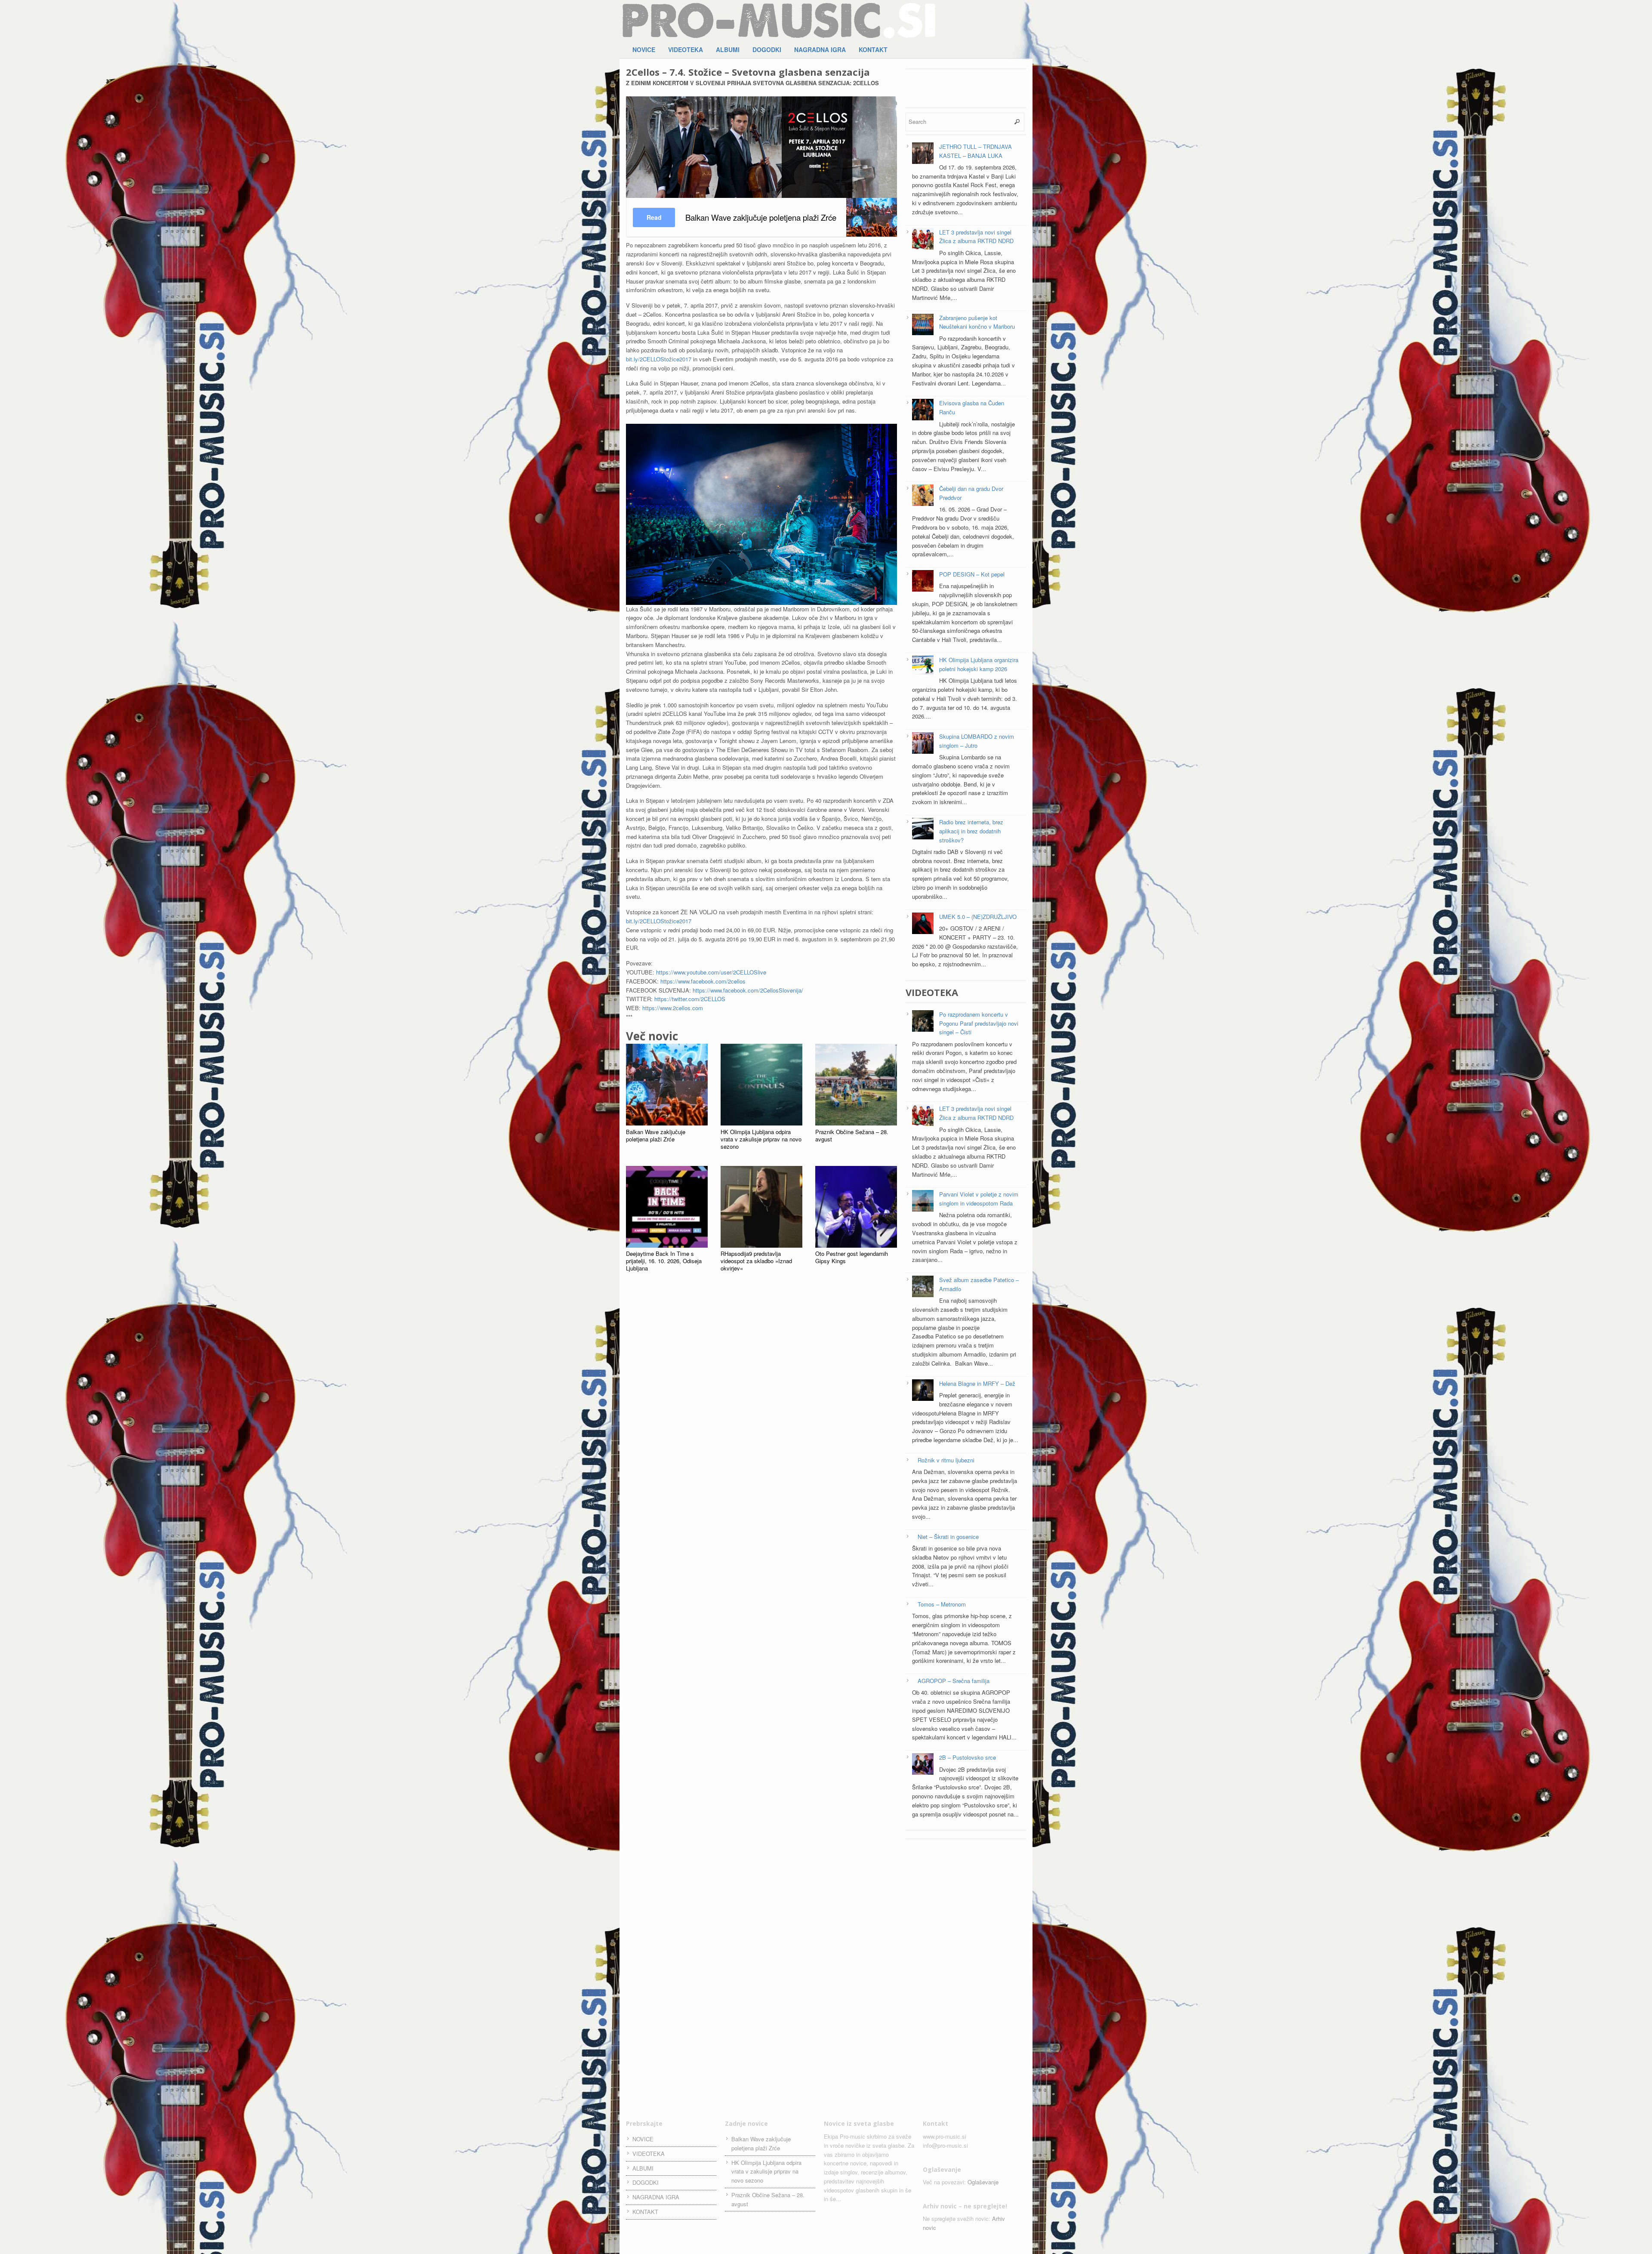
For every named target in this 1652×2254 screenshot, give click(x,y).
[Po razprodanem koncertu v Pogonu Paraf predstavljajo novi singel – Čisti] (923, 1022)
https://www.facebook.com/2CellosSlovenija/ (748, 990)
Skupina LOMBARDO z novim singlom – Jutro (977, 741)
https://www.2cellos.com (673, 1008)
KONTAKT (873, 49)
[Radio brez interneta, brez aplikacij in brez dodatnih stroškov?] (923, 830)
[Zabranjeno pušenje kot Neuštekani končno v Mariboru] (923, 326)
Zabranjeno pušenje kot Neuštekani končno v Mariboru (977, 322)
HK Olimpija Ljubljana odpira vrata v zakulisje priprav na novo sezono (766, 2172)
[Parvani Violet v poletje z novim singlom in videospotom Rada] (923, 1202)
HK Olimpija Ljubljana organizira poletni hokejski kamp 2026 (979, 664)
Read (654, 217)
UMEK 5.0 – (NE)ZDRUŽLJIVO (978, 917)
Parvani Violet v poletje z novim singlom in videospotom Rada (979, 1199)
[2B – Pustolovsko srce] (923, 1765)
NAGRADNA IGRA (820, 49)
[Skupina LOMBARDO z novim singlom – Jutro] (923, 744)
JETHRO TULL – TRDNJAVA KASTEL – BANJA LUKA (975, 151)
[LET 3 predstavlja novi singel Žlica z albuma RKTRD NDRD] (923, 240)
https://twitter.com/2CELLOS (690, 999)
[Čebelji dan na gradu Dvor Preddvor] (923, 496)
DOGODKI (767, 49)
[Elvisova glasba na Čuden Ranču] (923, 411)
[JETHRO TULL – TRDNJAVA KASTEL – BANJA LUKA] (923, 154)
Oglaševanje (983, 2182)
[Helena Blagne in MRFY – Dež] (923, 1391)
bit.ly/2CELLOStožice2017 (659, 359)
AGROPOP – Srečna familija (954, 1681)
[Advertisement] (966, 87)
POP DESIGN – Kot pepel (972, 574)
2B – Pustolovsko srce (968, 1757)
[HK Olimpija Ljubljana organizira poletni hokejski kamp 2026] (923, 668)
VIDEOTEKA (686, 49)
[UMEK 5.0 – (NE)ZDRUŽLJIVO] (923, 925)
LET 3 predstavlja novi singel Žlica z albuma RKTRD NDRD (976, 237)
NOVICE (644, 49)
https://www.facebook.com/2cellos (703, 981)
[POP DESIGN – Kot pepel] (923, 582)
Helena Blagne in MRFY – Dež (977, 1383)
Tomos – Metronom (942, 1604)
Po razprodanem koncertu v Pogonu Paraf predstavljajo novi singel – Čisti (979, 1023)
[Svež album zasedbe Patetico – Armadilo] (923, 1288)
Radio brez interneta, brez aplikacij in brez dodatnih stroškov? (971, 831)
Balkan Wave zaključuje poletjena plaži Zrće (761, 2143)
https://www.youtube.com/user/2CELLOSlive (711, 972)
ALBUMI (728, 49)
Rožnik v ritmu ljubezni (946, 1460)
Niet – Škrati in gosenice (948, 1537)
